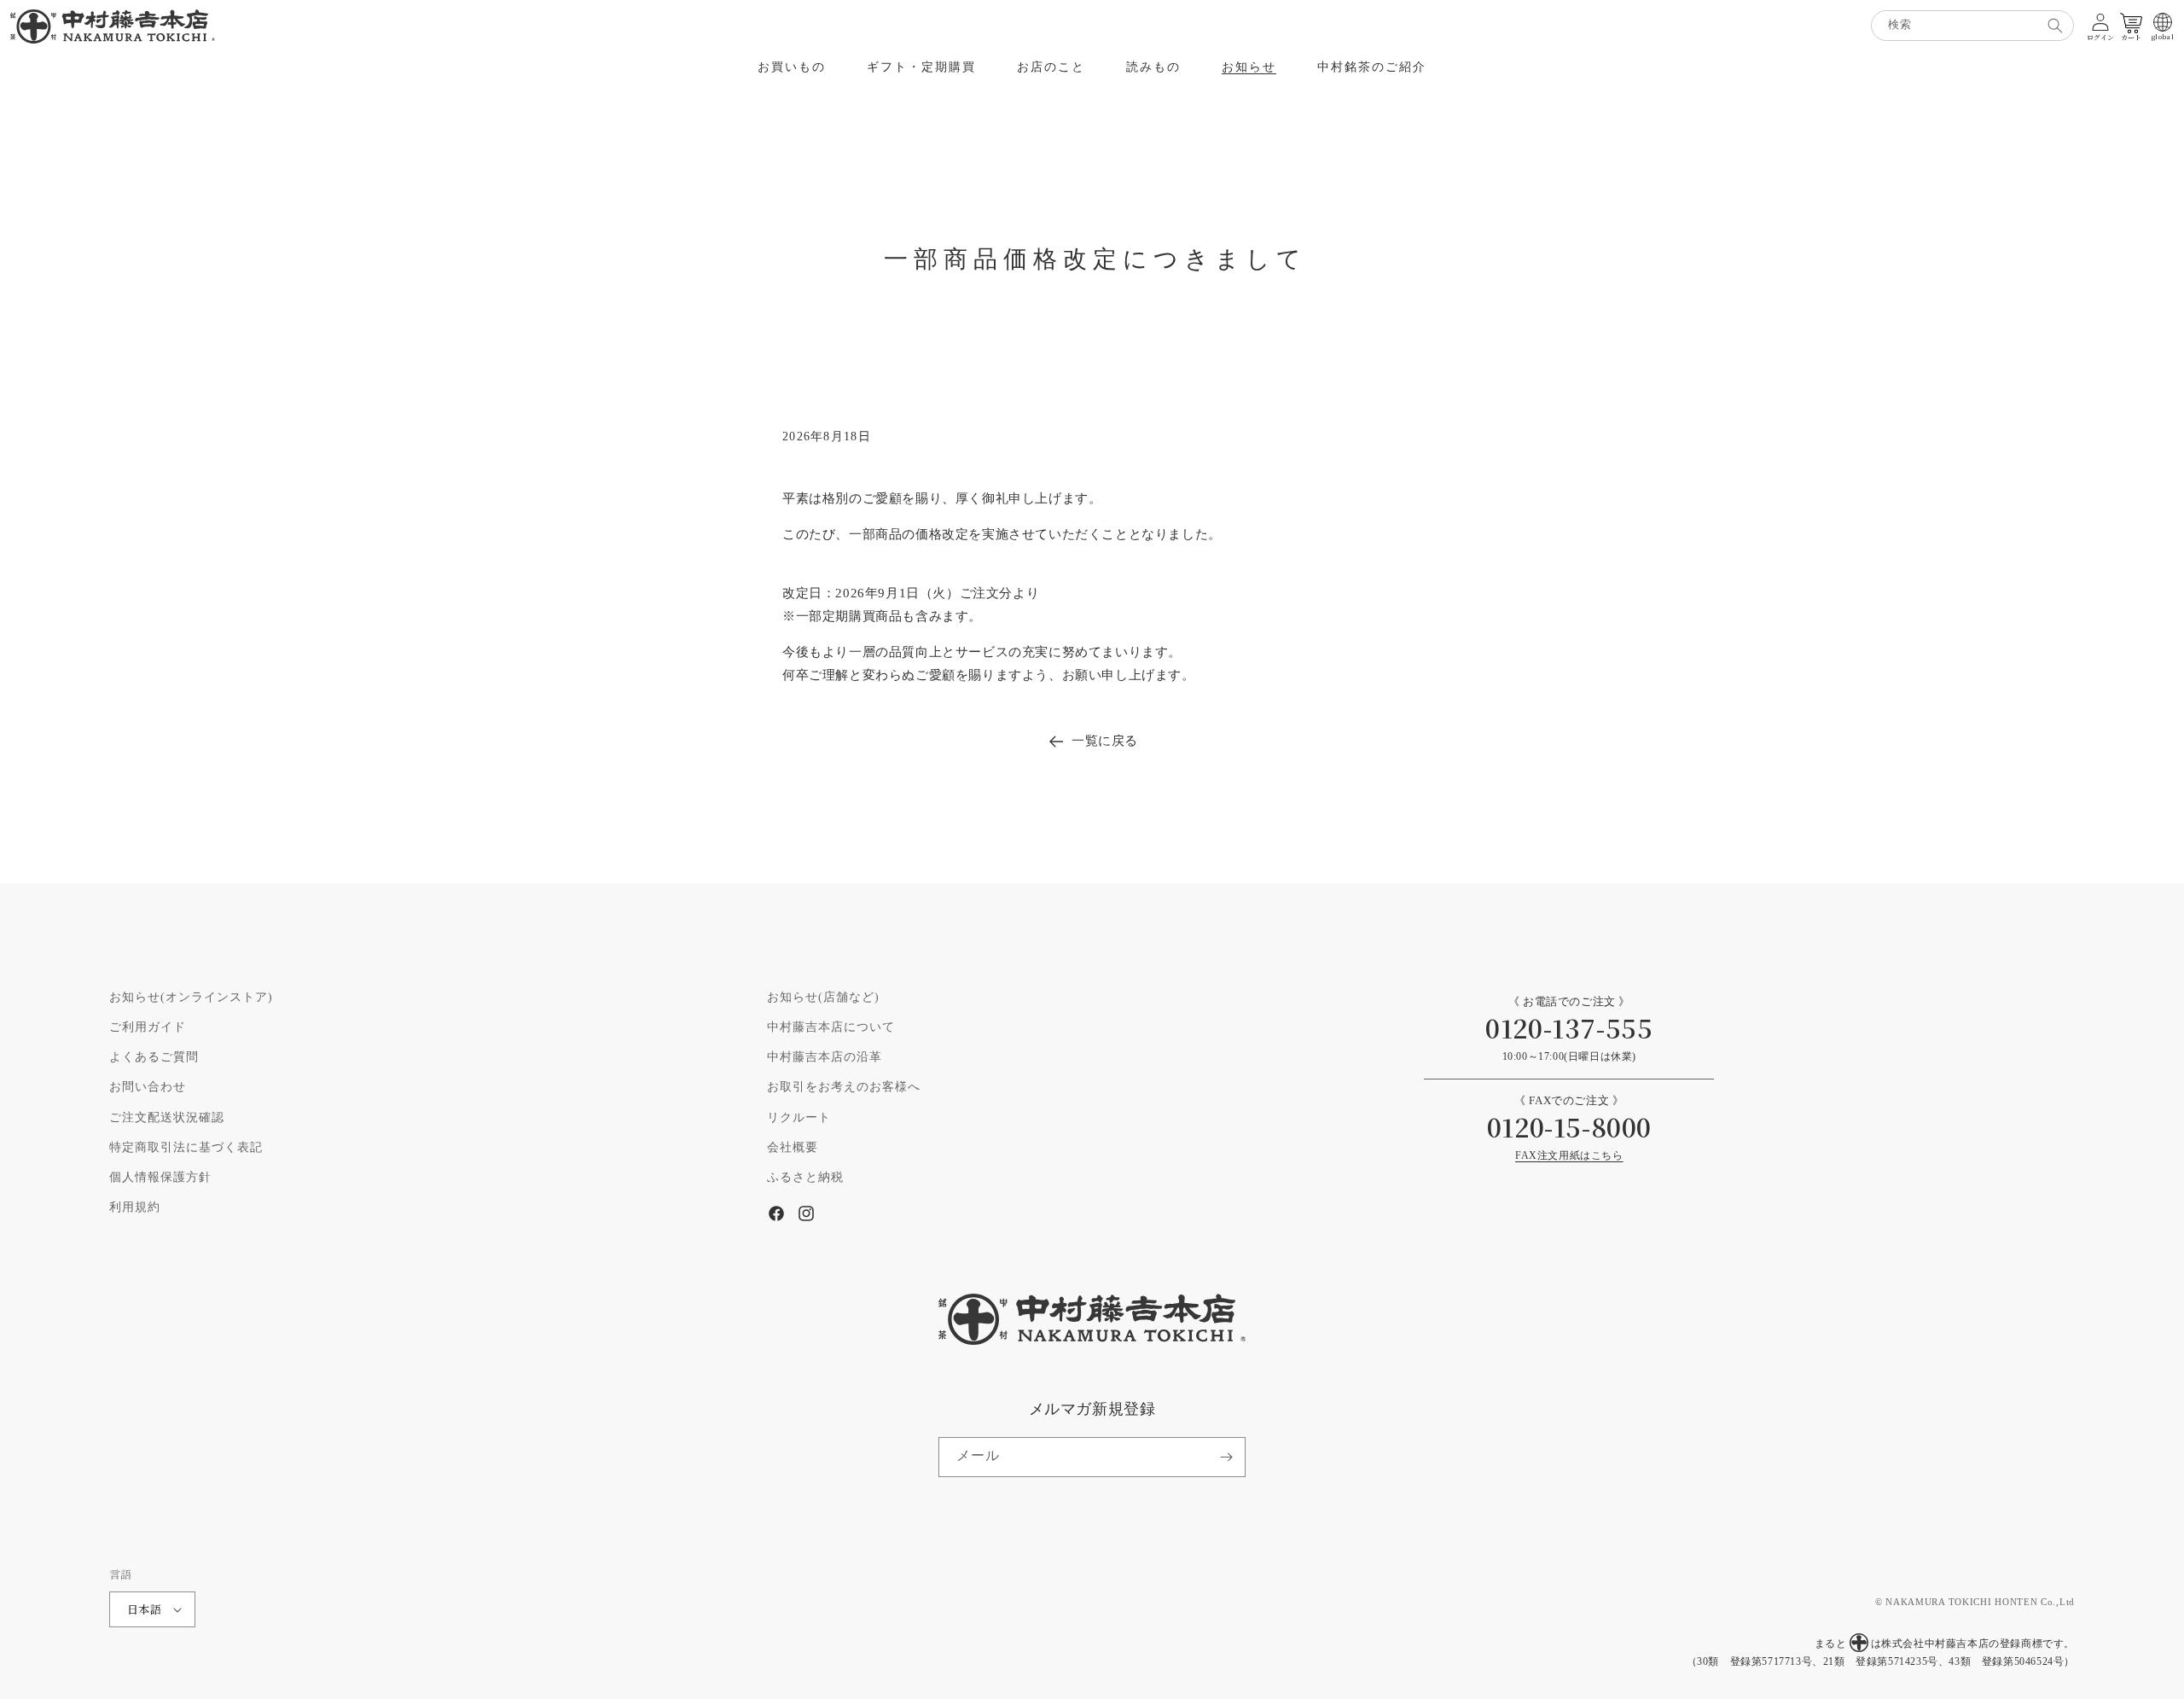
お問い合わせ (148, 1087)
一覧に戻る (1105, 741)
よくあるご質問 (154, 1057)
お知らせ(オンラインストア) (191, 998)
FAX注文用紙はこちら (1569, 1156)
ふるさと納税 (805, 1178)
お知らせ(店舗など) (823, 998)
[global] (2163, 22)
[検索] (2055, 26)
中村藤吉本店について (831, 1027)
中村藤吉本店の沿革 (825, 1057)
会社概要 (793, 1148)
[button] (792, 67)
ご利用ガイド (148, 1027)
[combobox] (1972, 26)
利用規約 (135, 1207)
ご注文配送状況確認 (167, 1118)
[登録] (1226, 1457)
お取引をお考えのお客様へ (844, 1087)
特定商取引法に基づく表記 (186, 1148)
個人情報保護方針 (160, 1178)
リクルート (799, 1118)
